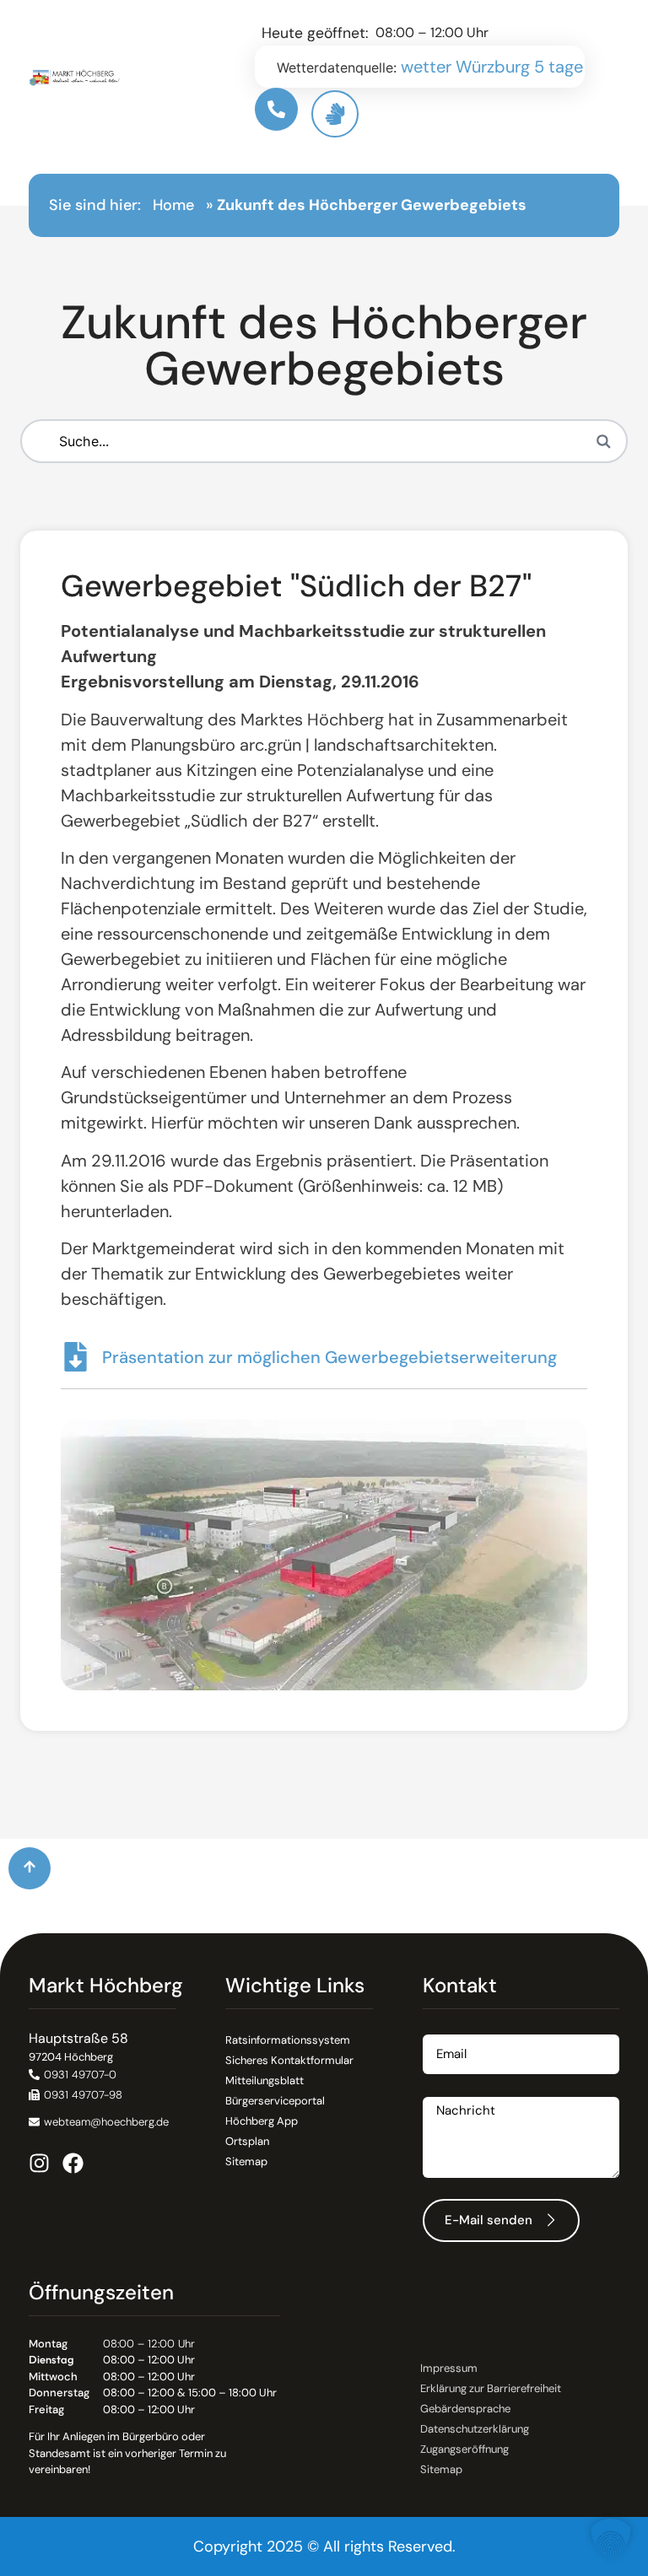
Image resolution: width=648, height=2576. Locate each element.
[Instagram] (39, 2163)
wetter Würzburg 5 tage (492, 67)
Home (173, 205)
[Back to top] (30, 1868)
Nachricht (453, 2091)
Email (440, 2028)
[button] (76, 2095)
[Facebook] (73, 2163)
